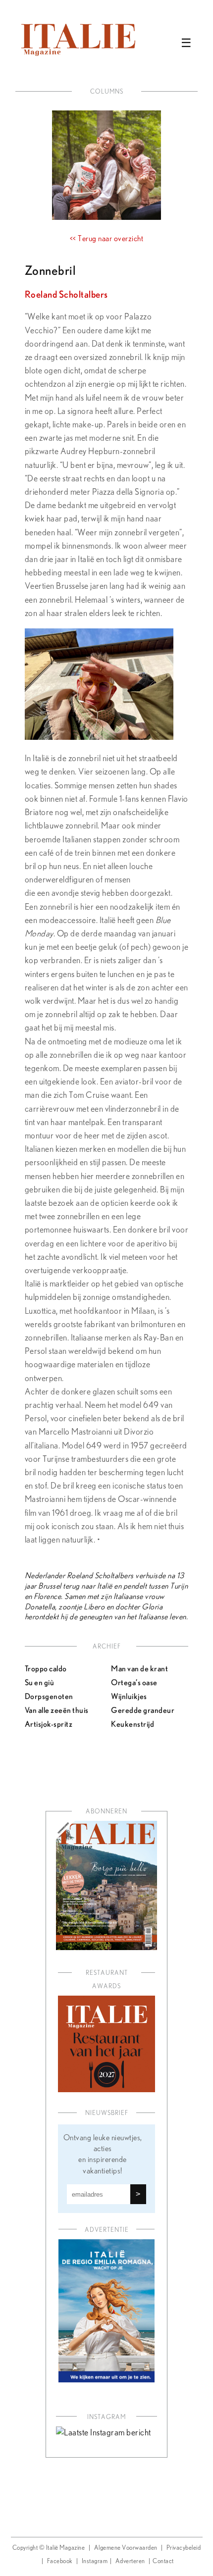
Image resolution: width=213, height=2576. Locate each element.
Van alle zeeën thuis (57, 1710)
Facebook (60, 2561)
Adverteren (130, 2561)
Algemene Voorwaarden (126, 2548)
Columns (107, 92)
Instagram (95, 2561)
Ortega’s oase (134, 1682)
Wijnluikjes (129, 1696)
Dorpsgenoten (49, 1696)
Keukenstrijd (133, 1724)
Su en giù (40, 1682)
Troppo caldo (46, 1668)
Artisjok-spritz (49, 1724)
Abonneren (106, 1812)
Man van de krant (139, 1668)
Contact (163, 2561)
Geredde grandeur (143, 1710)
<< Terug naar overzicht (107, 239)
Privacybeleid (184, 2548)
